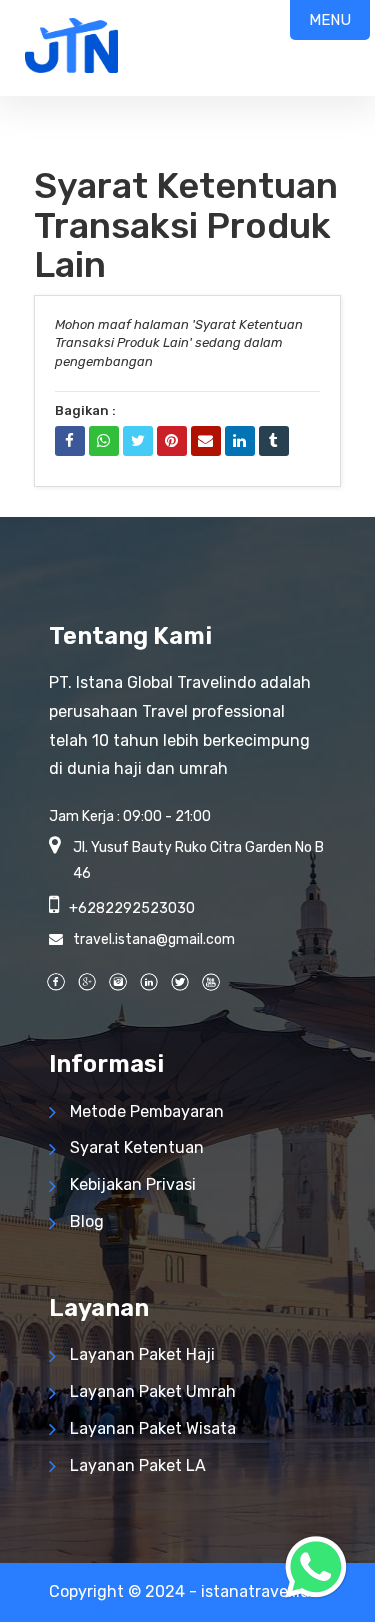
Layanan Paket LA (138, 1465)
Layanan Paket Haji (142, 1354)
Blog (87, 1221)
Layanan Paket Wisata (153, 1428)
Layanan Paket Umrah (153, 1391)
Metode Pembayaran (147, 1111)
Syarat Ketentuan (137, 1147)
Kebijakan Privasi (133, 1184)
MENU (330, 20)
